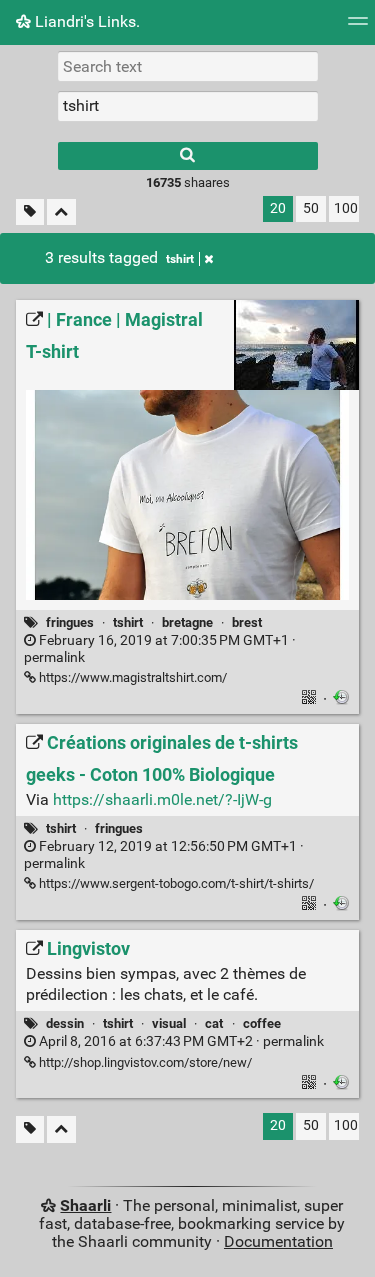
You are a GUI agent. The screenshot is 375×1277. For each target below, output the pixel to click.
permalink (160, 649)
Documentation (278, 1241)
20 (278, 208)
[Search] (188, 156)
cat (214, 1023)
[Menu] (358, 27)
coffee (262, 1023)
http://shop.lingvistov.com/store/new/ (144, 1062)
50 (311, 208)
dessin (65, 1023)
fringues (70, 622)
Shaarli (85, 1205)
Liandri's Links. (85, 21)
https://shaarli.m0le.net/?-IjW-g (162, 799)
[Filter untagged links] (30, 212)
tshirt (180, 259)
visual (169, 1023)
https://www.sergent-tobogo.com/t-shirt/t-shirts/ (175, 883)
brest (247, 622)
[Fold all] (61, 212)
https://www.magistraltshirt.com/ (131, 677)
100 (346, 208)
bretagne (187, 622)
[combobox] (188, 106)
